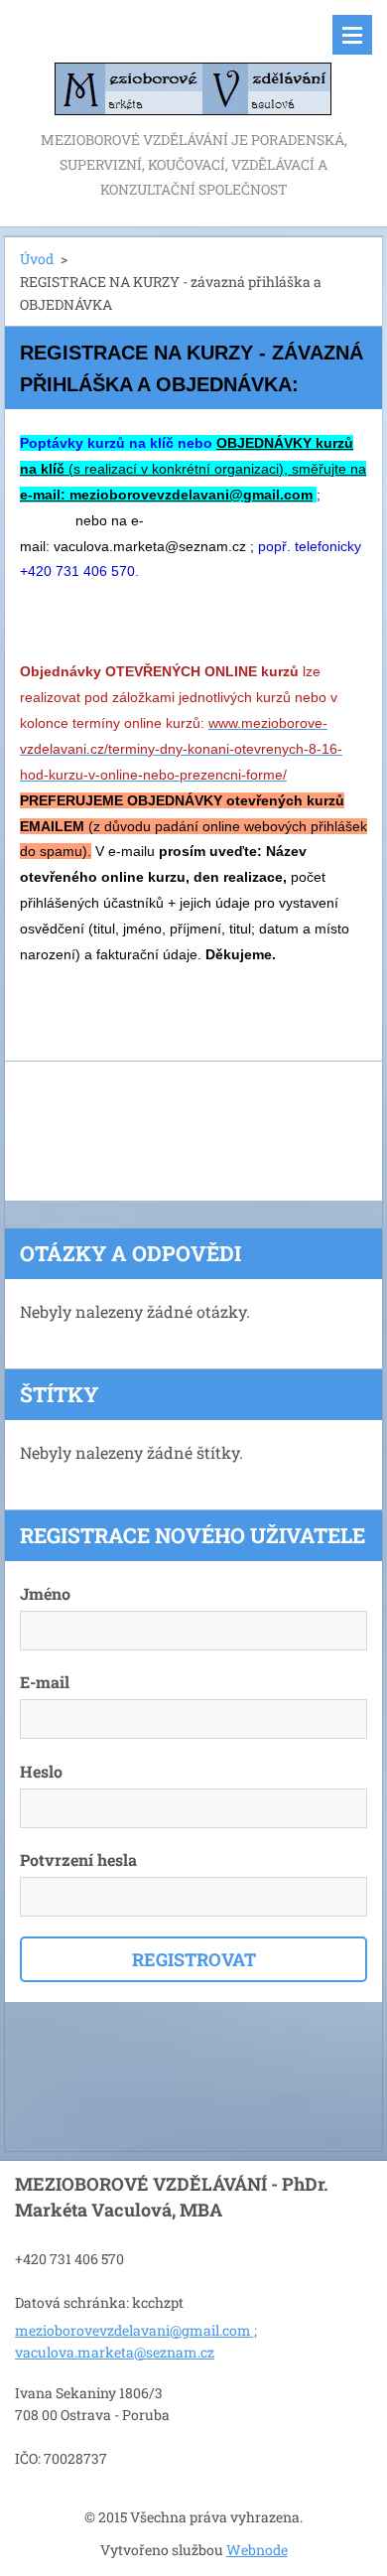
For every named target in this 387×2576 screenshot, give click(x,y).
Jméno (45, 1593)
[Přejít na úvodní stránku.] (193, 64)
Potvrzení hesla (78, 1860)
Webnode (257, 2550)
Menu (352, 35)
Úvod (37, 259)
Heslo (41, 1771)
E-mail (45, 1682)
